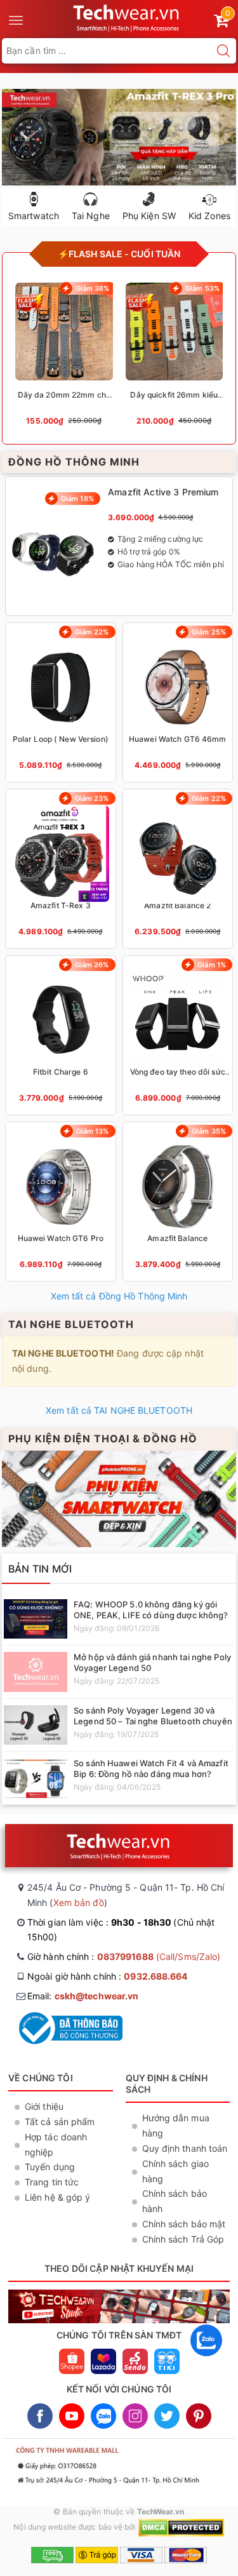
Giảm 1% (212, 965)
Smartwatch (34, 216)
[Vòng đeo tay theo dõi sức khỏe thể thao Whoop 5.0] (178, 1035)
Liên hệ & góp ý (58, 2197)
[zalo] (206, 2359)
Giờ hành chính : (124, 1956)
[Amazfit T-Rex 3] (61, 869)
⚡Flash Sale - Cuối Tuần (119, 254)
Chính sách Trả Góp (183, 2239)
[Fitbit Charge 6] (61, 1035)
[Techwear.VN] (127, 17)
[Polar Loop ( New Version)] (61, 702)
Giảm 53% (202, 288)
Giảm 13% (93, 1131)
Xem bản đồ (79, 1902)
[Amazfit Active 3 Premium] (119, 546)
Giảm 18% (77, 499)
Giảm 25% (209, 632)
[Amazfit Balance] (178, 1202)
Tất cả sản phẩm (60, 2122)
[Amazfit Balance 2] (178, 869)
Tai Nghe (91, 216)
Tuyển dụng (50, 2167)
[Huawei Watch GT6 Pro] (61, 1202)
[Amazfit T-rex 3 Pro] (119, 137)
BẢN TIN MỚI (40, 1569)
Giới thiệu (44, 2106)
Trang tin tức (52, 2182)
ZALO (103, 2416)
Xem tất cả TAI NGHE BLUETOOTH (119, 1410)
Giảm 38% (93, 288)
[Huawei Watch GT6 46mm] (178, 702)
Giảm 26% (92, 965)
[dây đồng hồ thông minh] (119, 1499)
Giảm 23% (92, 798)
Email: (83, 1996)
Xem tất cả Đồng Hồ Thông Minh (119, 1296)
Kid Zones (209, 216)
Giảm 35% (209, 1131)
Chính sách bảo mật (184, 2224)
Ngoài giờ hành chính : (108, 1976)
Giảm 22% (92, 632)
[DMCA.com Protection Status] (181, 2527)
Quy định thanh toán (185, 2148)
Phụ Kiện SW (149, 216)
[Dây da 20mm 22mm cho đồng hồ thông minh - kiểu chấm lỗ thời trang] (64, 359)
